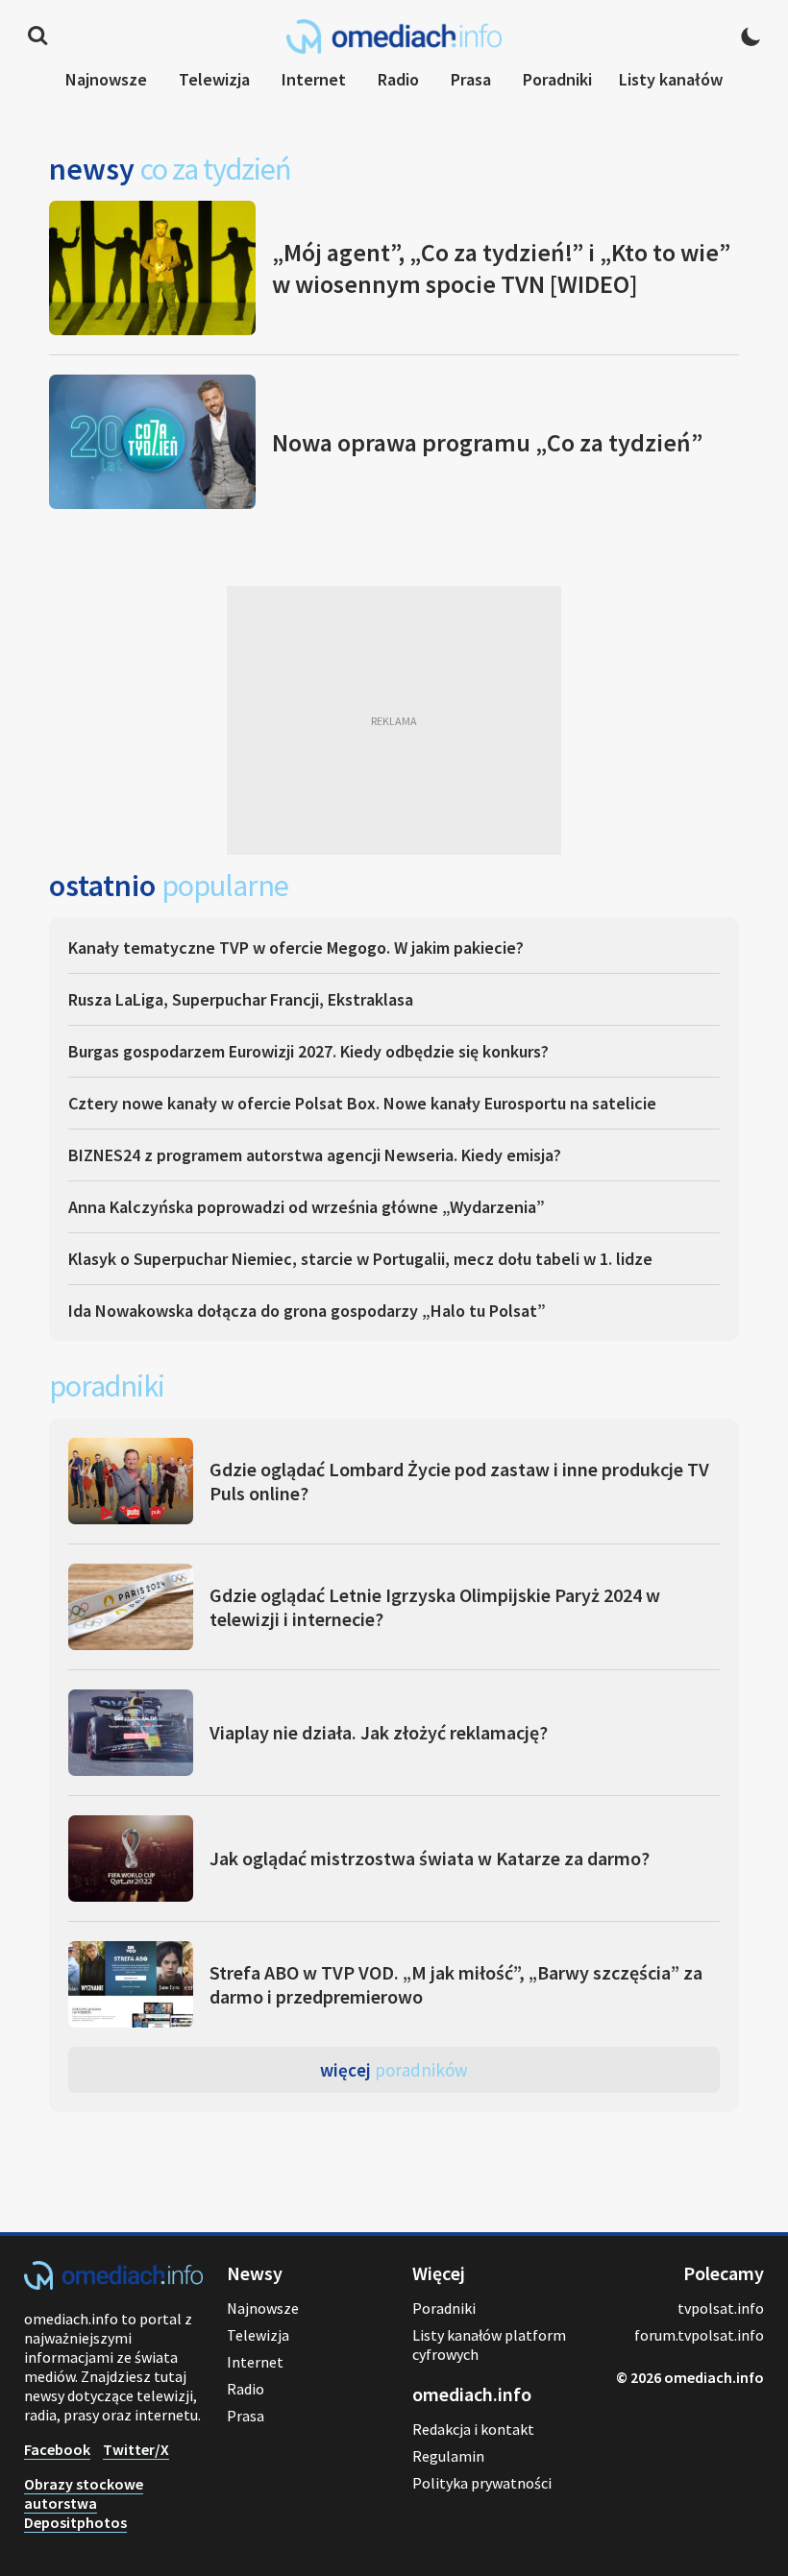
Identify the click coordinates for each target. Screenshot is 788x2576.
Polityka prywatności (482, 2483)
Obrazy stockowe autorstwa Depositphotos (84, 2503)
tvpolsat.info (721, 2308)
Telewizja (214, 79)
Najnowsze (106, 79)
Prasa (471, 79)
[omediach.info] (113, 2284)
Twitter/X (136, 2449)
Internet (314, 79)
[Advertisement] (394, 720)
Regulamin (448, 2456)
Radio (398, 79)
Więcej (394, 2070)
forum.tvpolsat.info (699, 2335)
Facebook (57, 2449)
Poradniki (557, 79)
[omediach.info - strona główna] (394, 36)
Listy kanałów (671, 79)
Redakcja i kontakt (473, 2429)
